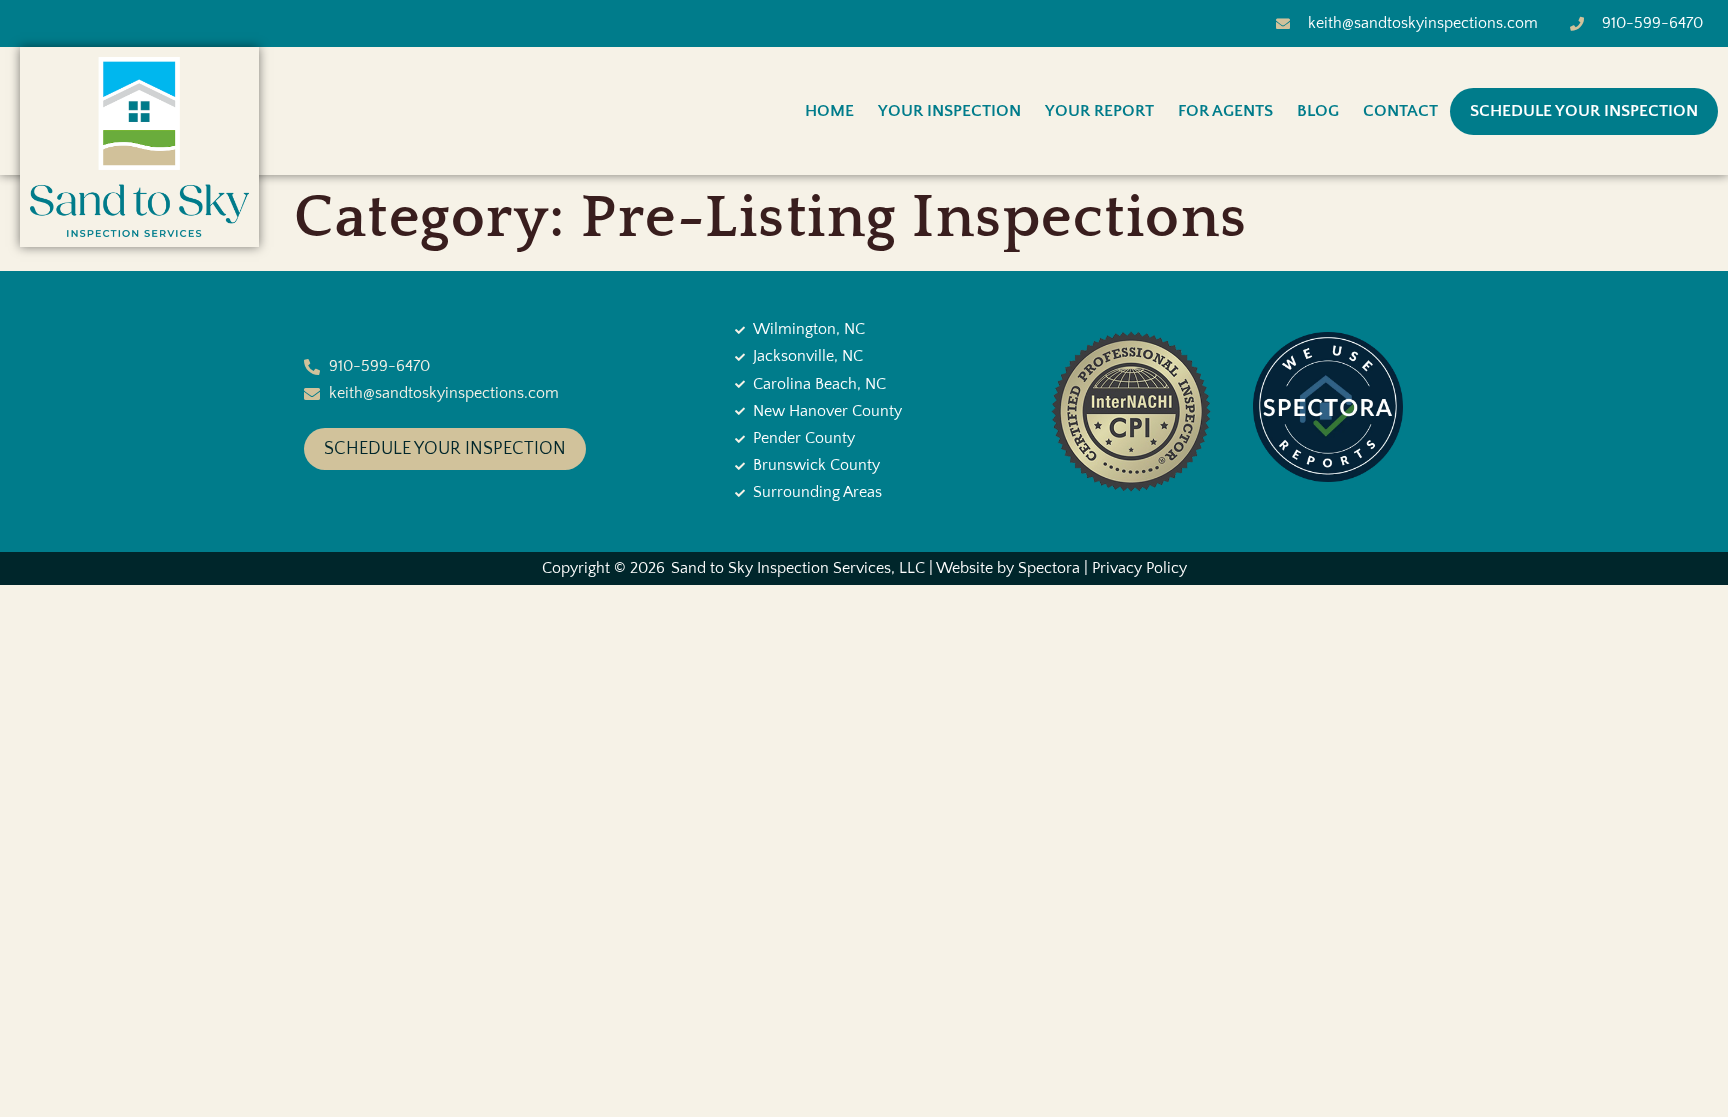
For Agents (1225, 111)
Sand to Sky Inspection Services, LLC (798, 568)
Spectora (1049, 568)
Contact (1400, 111)
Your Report (1099, 111)
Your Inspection (949, 111)
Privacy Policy (1139, 568)
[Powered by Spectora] (1328, 477)
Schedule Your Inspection (1584, 111)
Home (829, 111)
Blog (1318, 111)
